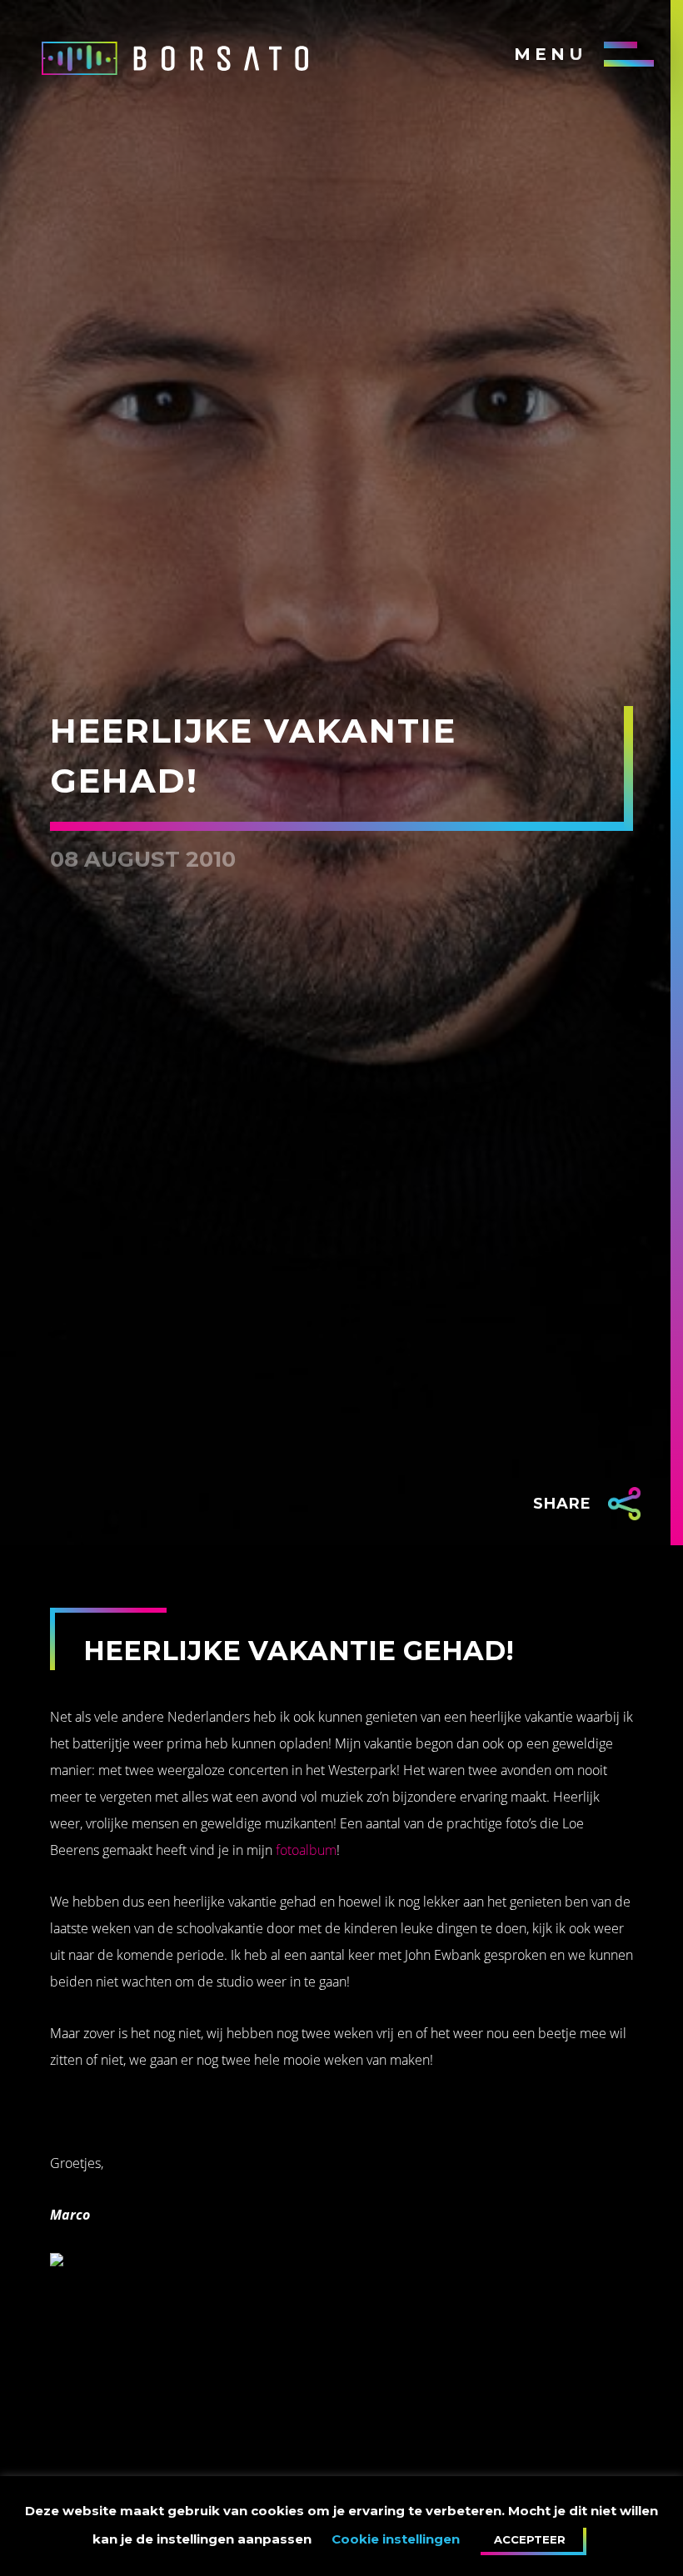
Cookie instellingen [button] (396, 2539)
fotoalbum (306, 1850)
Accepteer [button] (530, 2539)
